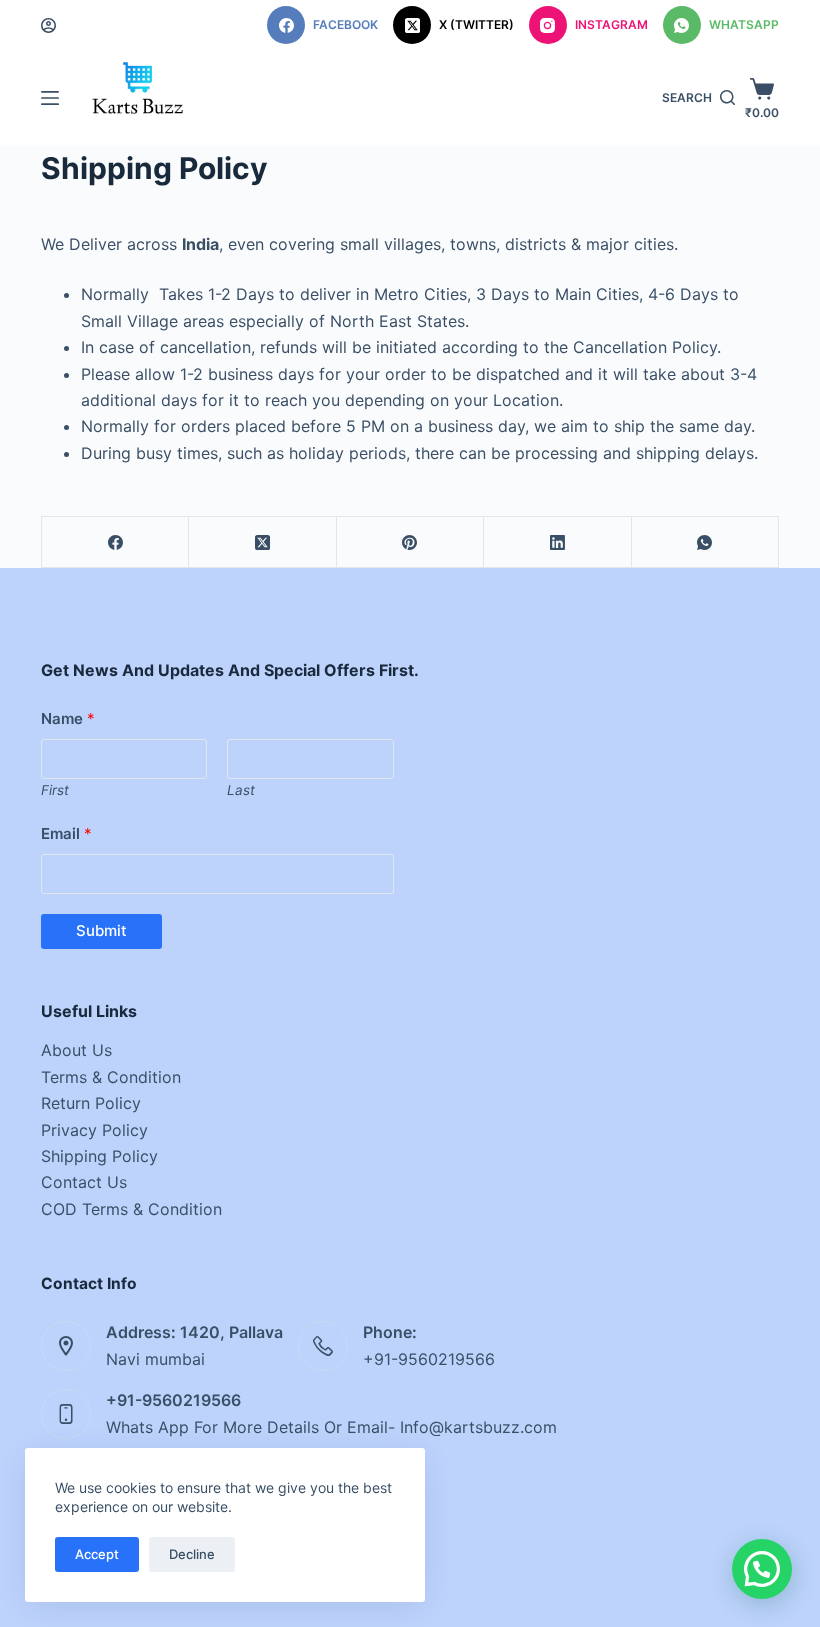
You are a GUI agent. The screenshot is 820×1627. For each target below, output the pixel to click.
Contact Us (84, 1182)
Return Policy (91, 1103)
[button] (762, 1569)
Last (241, 790)
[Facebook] (115, 542)
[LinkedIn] (557, 542)
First (55, 790)
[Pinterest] (410, 542)
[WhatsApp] (705, 542)
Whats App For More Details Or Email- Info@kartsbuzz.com (331, 1427)
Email (66, 833)
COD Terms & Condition (131, 1209)
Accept (97, 1554)
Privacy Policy (94, 1130)
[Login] (48, 25)
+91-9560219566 (429, 1359)
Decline (192, 1554)
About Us (76, 1050)
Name (68, 718)
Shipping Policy (99, 1156)
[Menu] (50, 98)
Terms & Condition (111, 1077)
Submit (101, 930)
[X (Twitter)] (262, 542)
